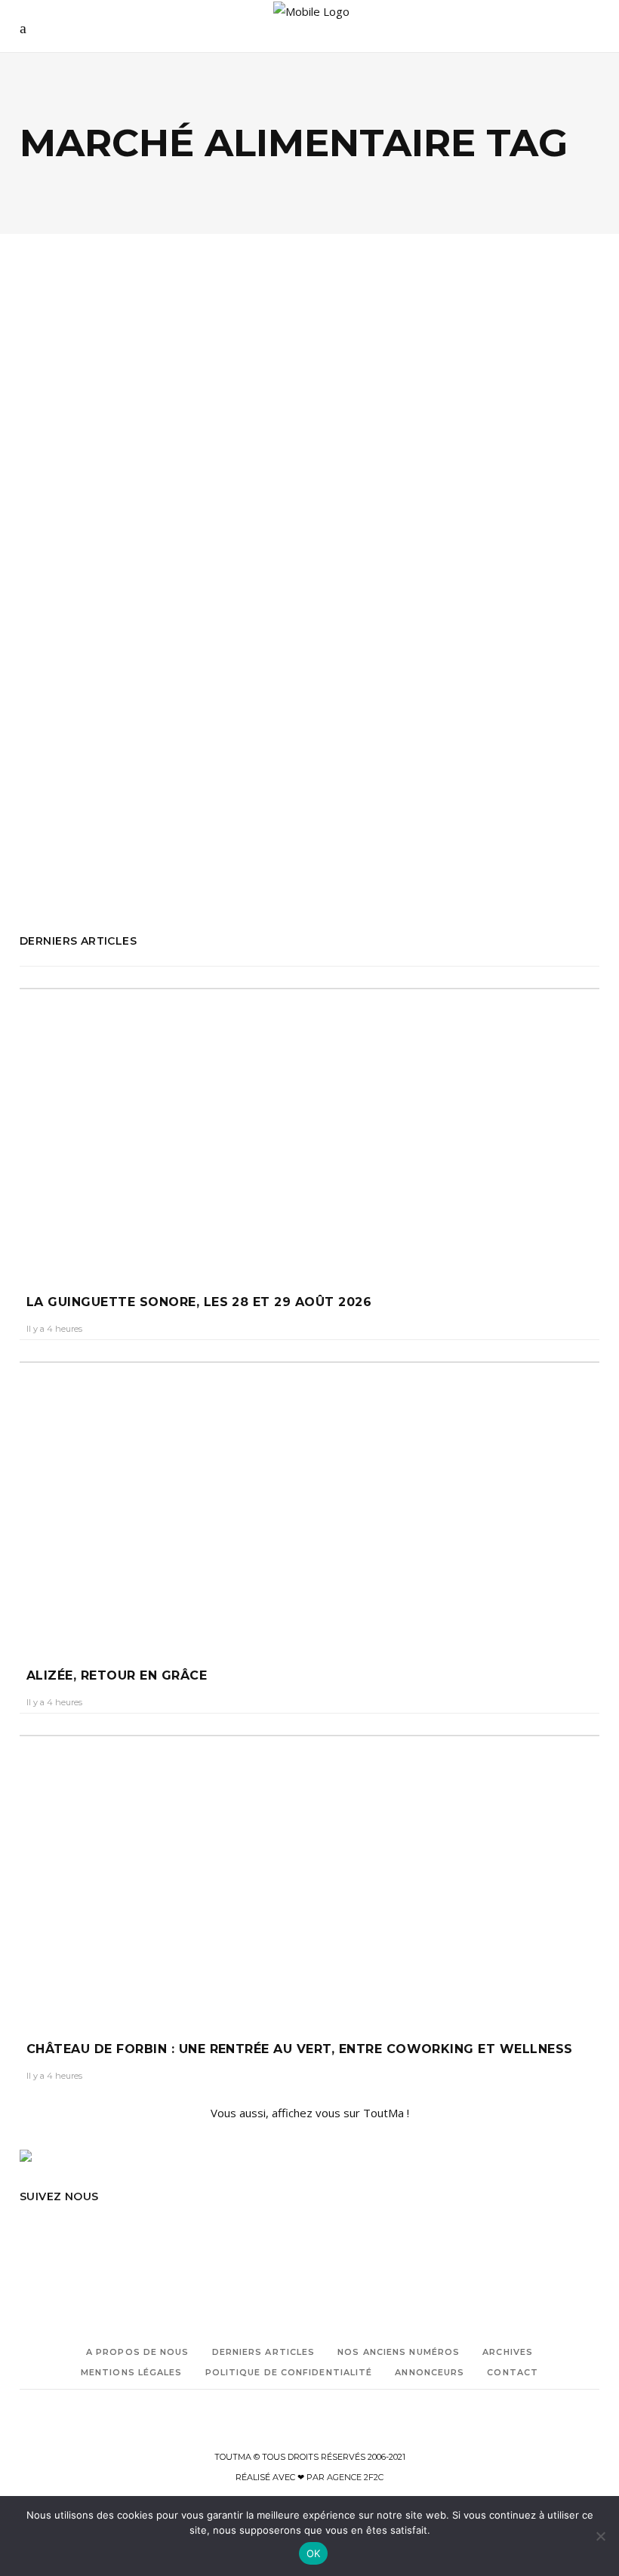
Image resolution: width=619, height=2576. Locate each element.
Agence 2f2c (355, 2477)
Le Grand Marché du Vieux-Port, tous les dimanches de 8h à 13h (154, 540)
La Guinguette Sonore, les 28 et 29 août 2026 (199, 1302)
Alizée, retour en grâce (117, 1675)
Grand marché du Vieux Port (82, 723)
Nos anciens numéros (399, 2352)
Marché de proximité (103, 787)
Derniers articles (264, 2352)
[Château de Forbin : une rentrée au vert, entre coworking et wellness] (309, 1874)
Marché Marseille (55, 808)
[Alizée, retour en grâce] (309, 1500)
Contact (513, 2372)
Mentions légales (132, 2372)
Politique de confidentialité (289, 2372)
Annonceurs (430, 2372)
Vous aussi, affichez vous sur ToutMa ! (310, 2113)
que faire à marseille (62, 871)
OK (314, 2553)
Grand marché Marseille (71, 744)
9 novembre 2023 (154, 589)
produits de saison (106, 850)
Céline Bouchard (66, 589)
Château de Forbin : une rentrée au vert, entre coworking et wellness (300, 2049)
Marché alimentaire (62, 765)
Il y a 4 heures (54, 1329)
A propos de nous (138, 2352)
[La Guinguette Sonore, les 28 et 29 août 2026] (309, 1127)
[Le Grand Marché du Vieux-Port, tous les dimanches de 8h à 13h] (159, 383)
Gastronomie (109, 479)
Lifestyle (179, 479)
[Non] (600, 2536)
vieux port (133, 871)
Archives (508, 2352)
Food (51, 479)
